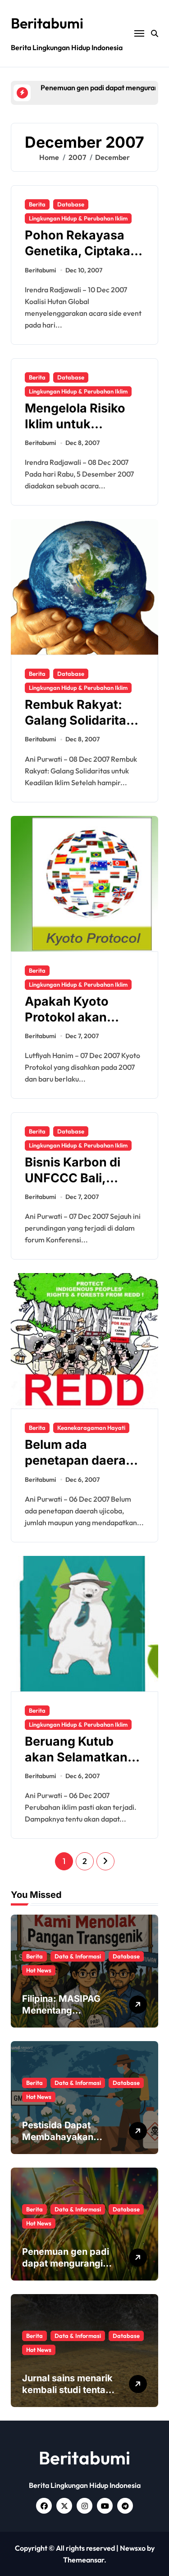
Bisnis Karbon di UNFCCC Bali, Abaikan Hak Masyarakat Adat (75, 1186)
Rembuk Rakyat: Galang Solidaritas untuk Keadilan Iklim (79, 728)
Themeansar (84, 2560)
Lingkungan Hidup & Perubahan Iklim (78, 218)
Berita (37, 204)
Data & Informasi (78, 1956)
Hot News (39, 1970)
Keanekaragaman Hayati (91, 1428)
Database (71, 204)
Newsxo (133, 2548)
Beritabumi (47, 23)
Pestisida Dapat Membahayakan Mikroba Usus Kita (62, 2137)
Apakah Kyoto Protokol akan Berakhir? (67, 1017)
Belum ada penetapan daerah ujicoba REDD (79, 1460)
